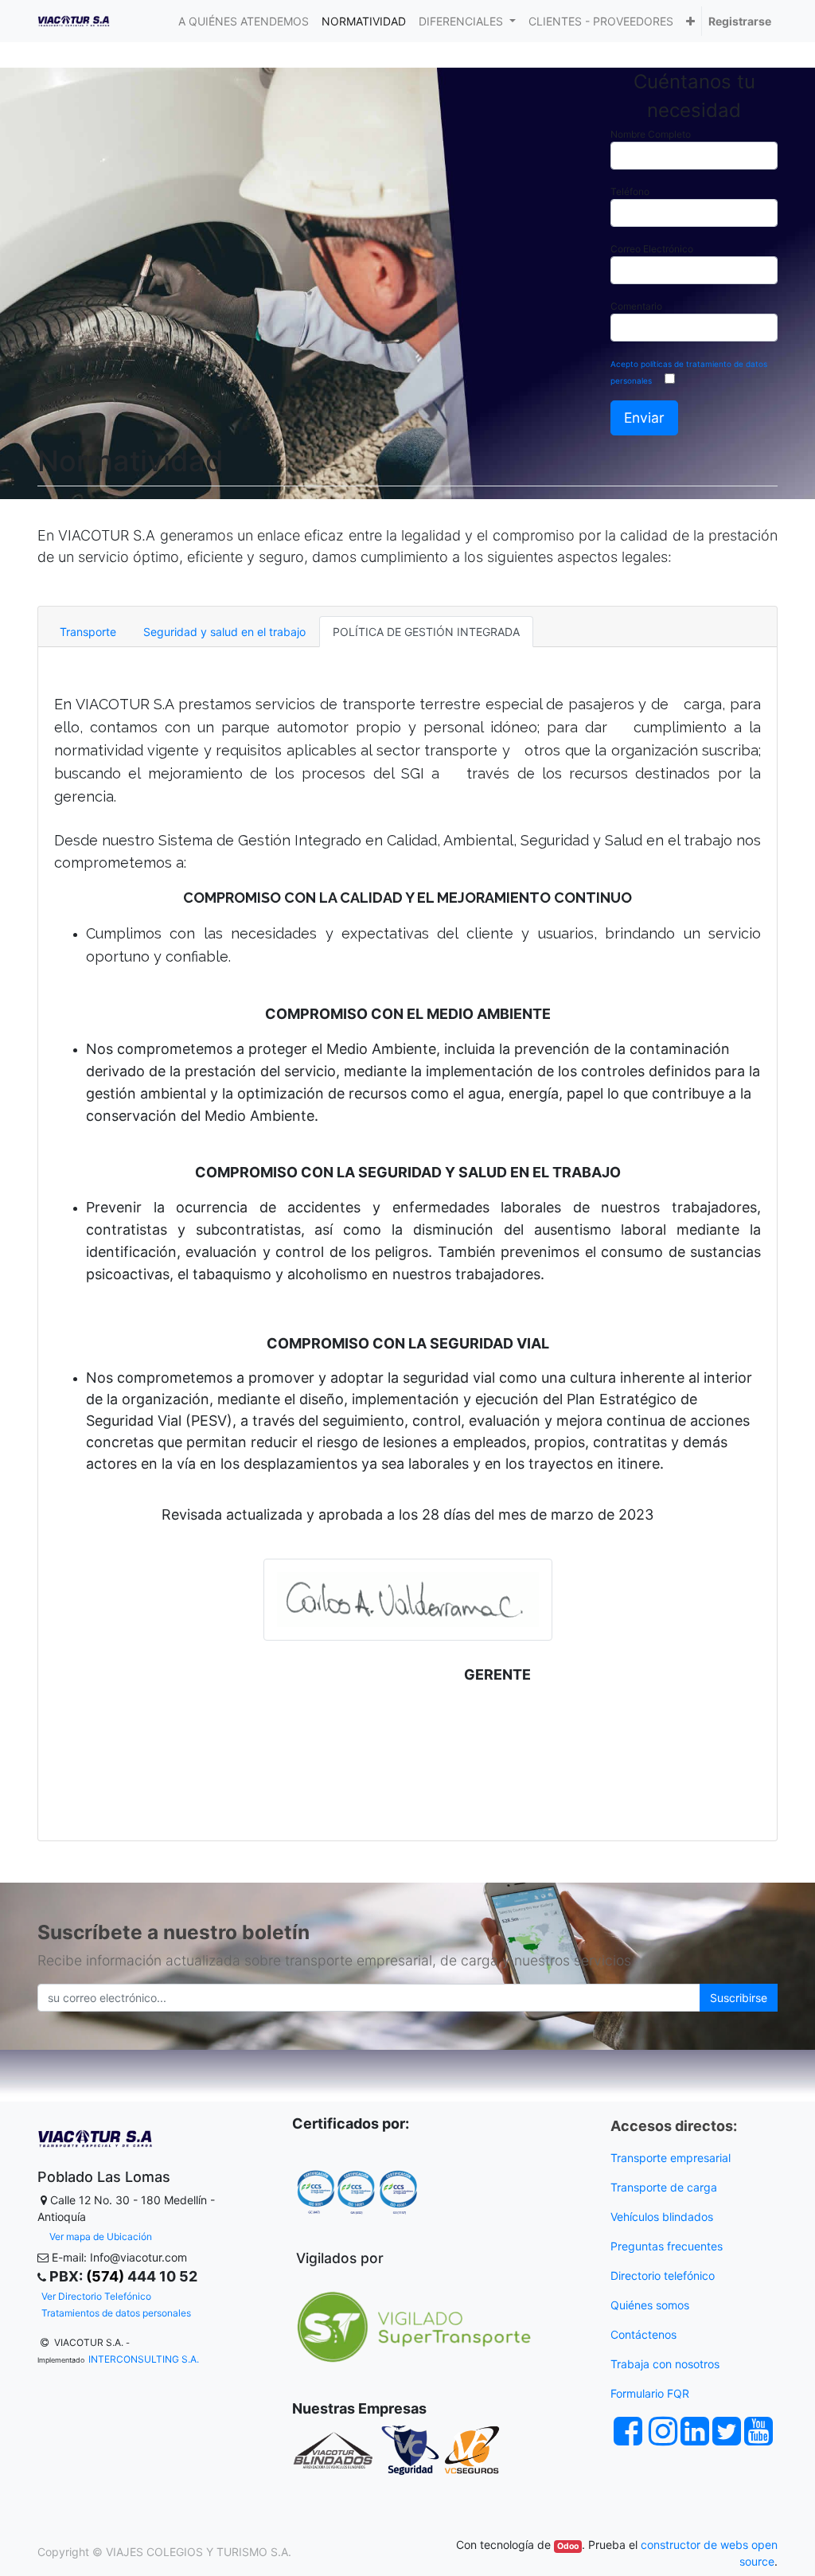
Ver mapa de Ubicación (101, 2236)
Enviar (644, 418)
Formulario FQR (650, 2393)
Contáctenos (643, 2334)
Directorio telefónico (663, 2275)
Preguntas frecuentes (668, 2246)
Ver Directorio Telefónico (96, 2296)
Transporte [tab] (88, 632)
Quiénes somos (650, 2305)
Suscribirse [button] (739, 1998)
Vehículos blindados (662, 2217)
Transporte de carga (665, 2187)
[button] (690, 21)
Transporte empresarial (671, 2158)
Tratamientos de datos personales (116, 2313)
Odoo (568, 2546)
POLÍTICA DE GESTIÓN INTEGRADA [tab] (426, 632)
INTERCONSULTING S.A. (144, 2359)
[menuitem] (244, 21)
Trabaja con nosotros (667, 2364)
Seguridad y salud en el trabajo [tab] (224, 632)
